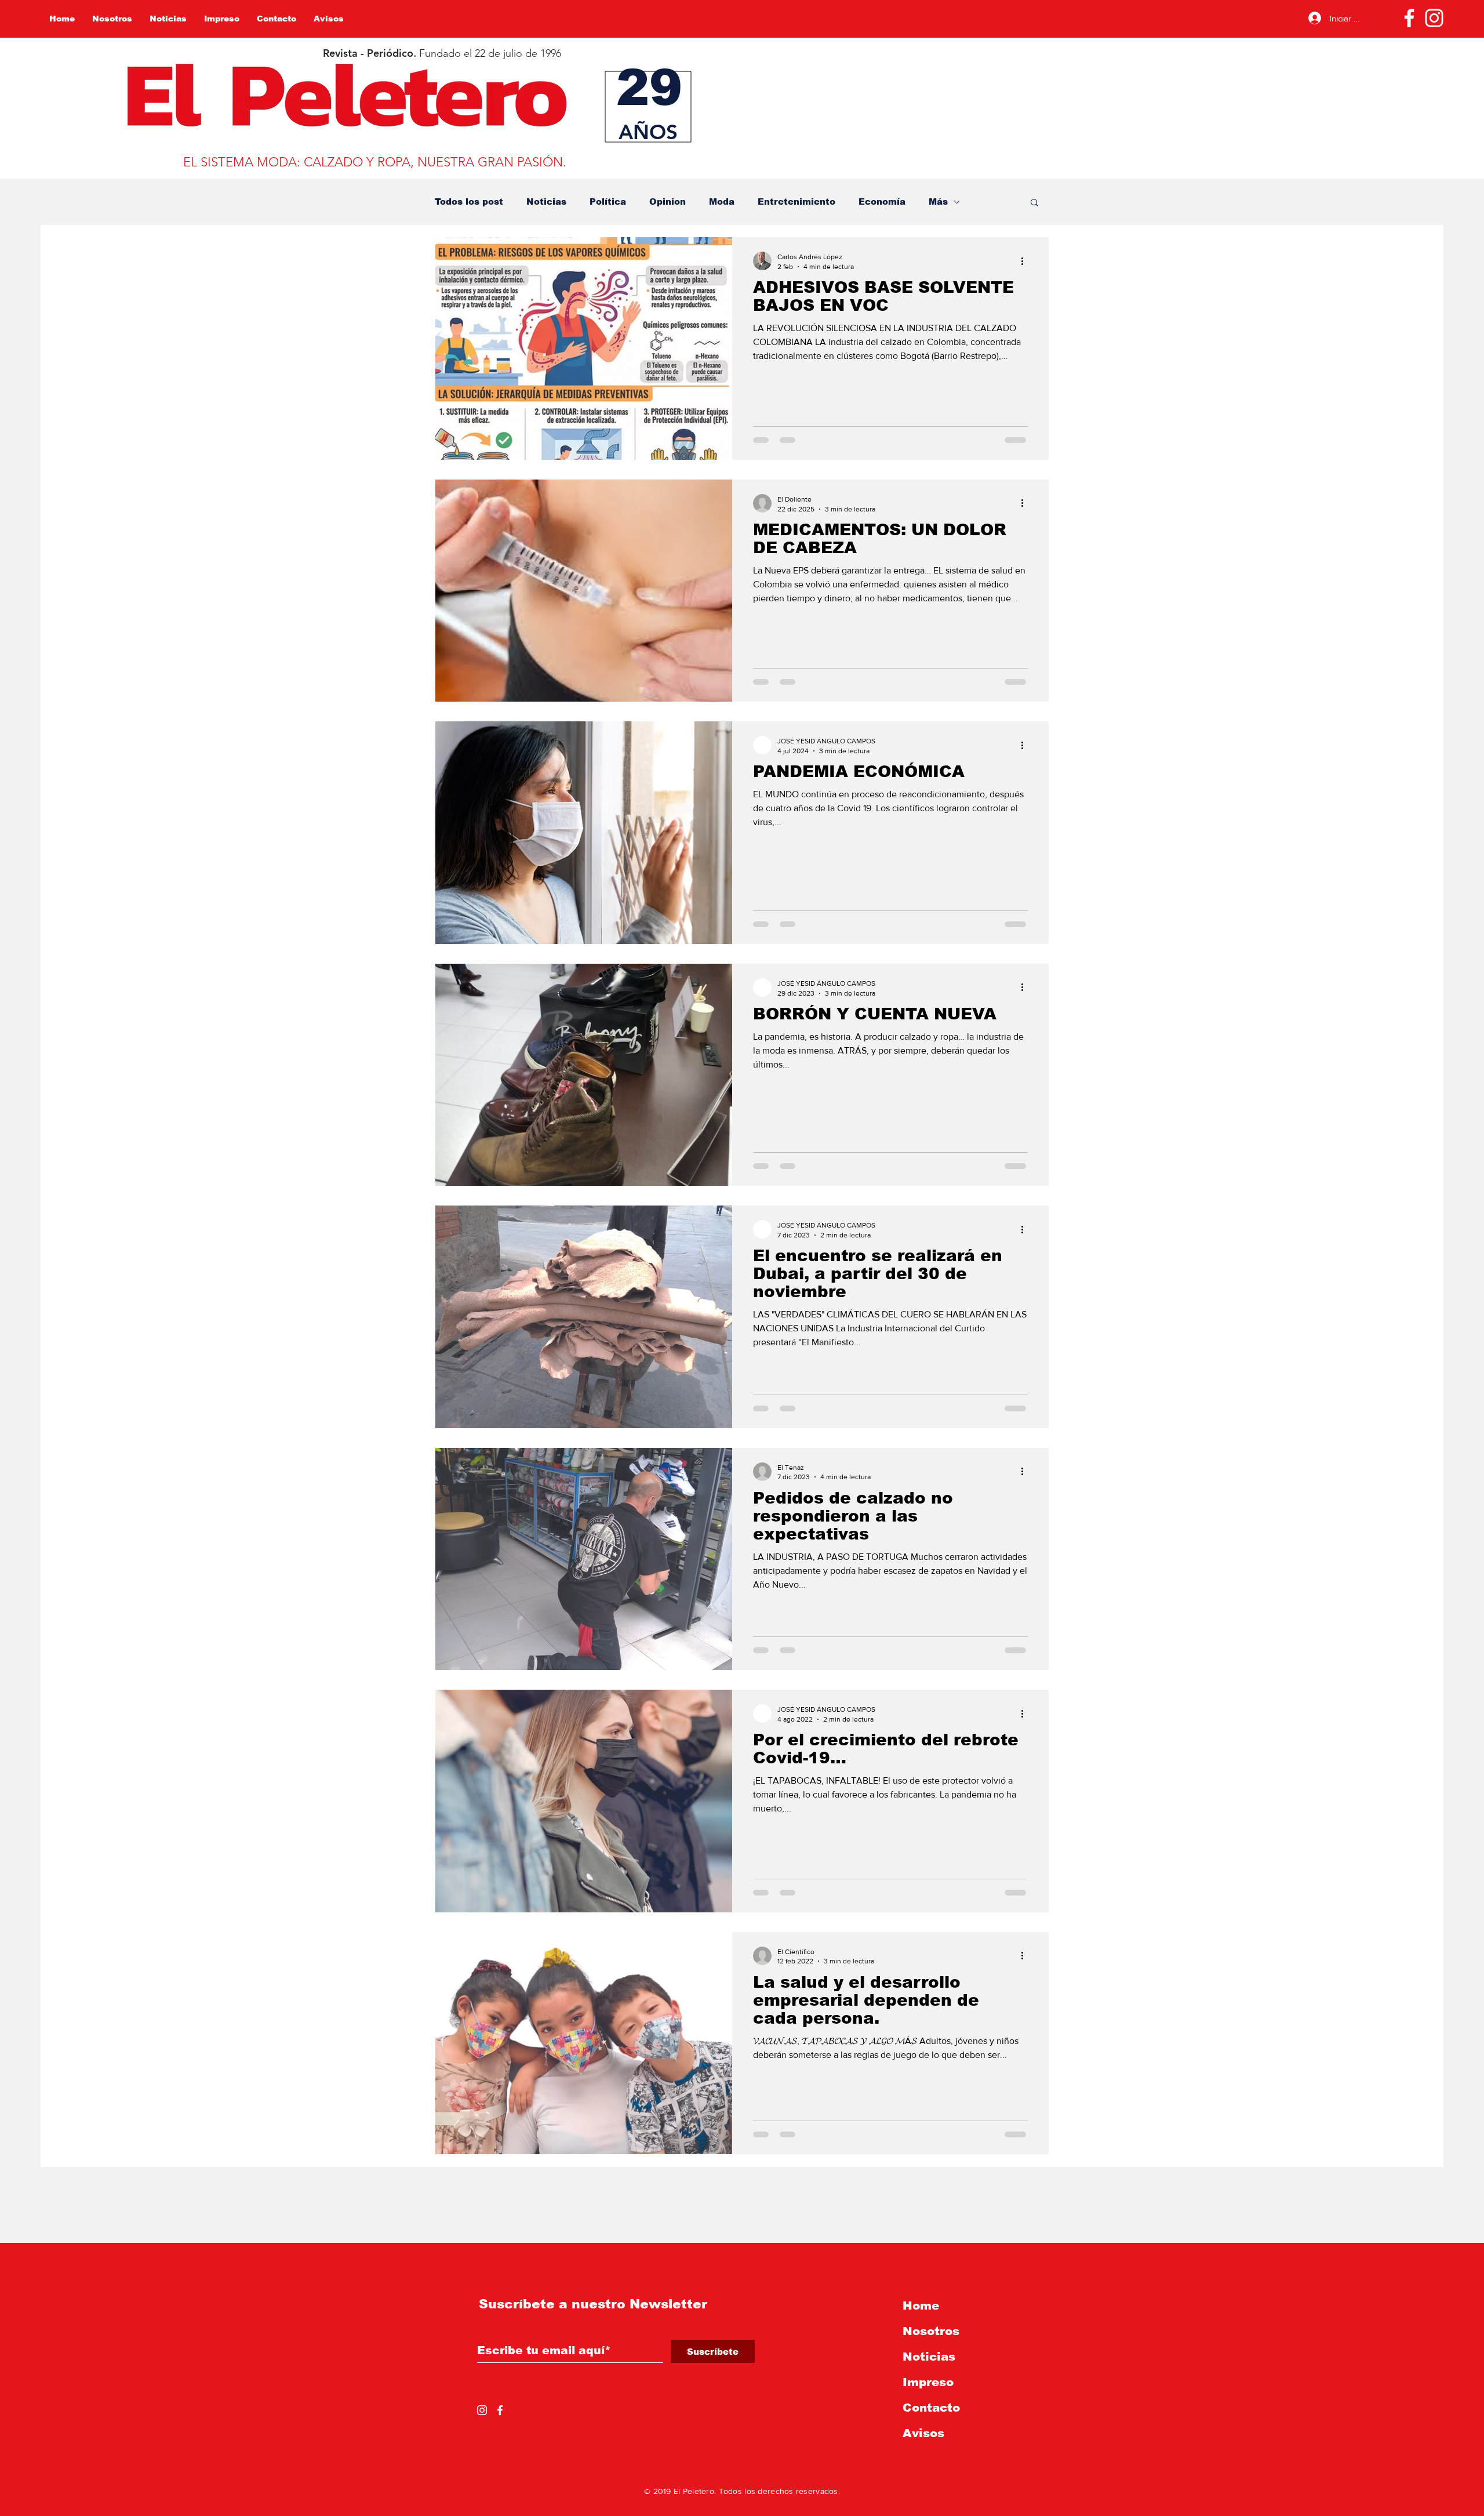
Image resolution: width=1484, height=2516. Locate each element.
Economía (882, 202)
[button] (1034, 203)
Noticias (546, 202)
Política (608, 202)
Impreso (928, 2382)
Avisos (923, 2433)
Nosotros (931, 2331)
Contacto (931, 2408)
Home (921, 2306)
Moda (722, 202)
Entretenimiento (796, 202)
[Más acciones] (1026, 261)
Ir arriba (19, 2475)
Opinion (668, 202)
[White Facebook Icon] (500, 2410)
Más (938, 202)
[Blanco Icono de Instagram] (1434, 18)
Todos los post (469, 202)
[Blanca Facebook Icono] (1409, 18)
